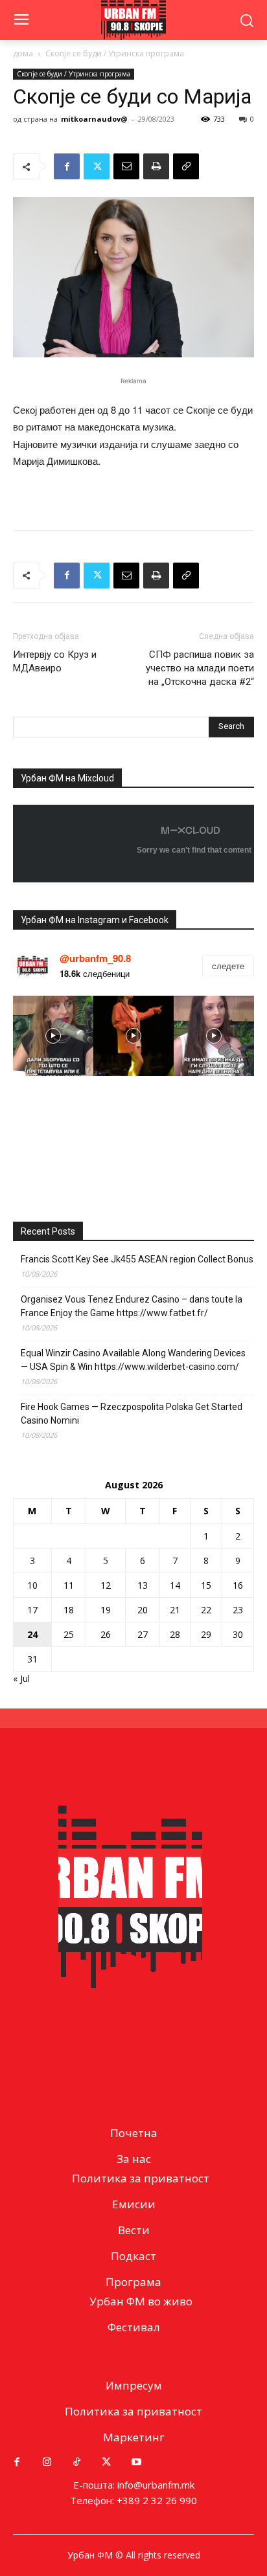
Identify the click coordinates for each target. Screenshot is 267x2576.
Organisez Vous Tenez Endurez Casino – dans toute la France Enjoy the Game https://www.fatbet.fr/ (132, 1306)
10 (32, 1585)
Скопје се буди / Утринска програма (115, 53)
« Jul (21, 1678)
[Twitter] (97, 166)
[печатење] (156, 166)
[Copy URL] (186, 166)
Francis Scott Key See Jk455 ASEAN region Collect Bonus (137, 1259)
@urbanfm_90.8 (95, 958)
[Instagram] (47, 2462)
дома (23, 53)
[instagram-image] (53, 1036)
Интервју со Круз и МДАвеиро (55, 661)
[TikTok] (76, 2462)
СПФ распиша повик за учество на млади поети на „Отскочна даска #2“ (200, 668)
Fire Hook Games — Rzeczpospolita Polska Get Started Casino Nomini (132, 1414)
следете (228, 966)
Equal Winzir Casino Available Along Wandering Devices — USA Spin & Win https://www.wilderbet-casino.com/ (133, 1360)
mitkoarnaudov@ (94, 119)
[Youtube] (136, 2462)
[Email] (126, 166)
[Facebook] (67, 166)
